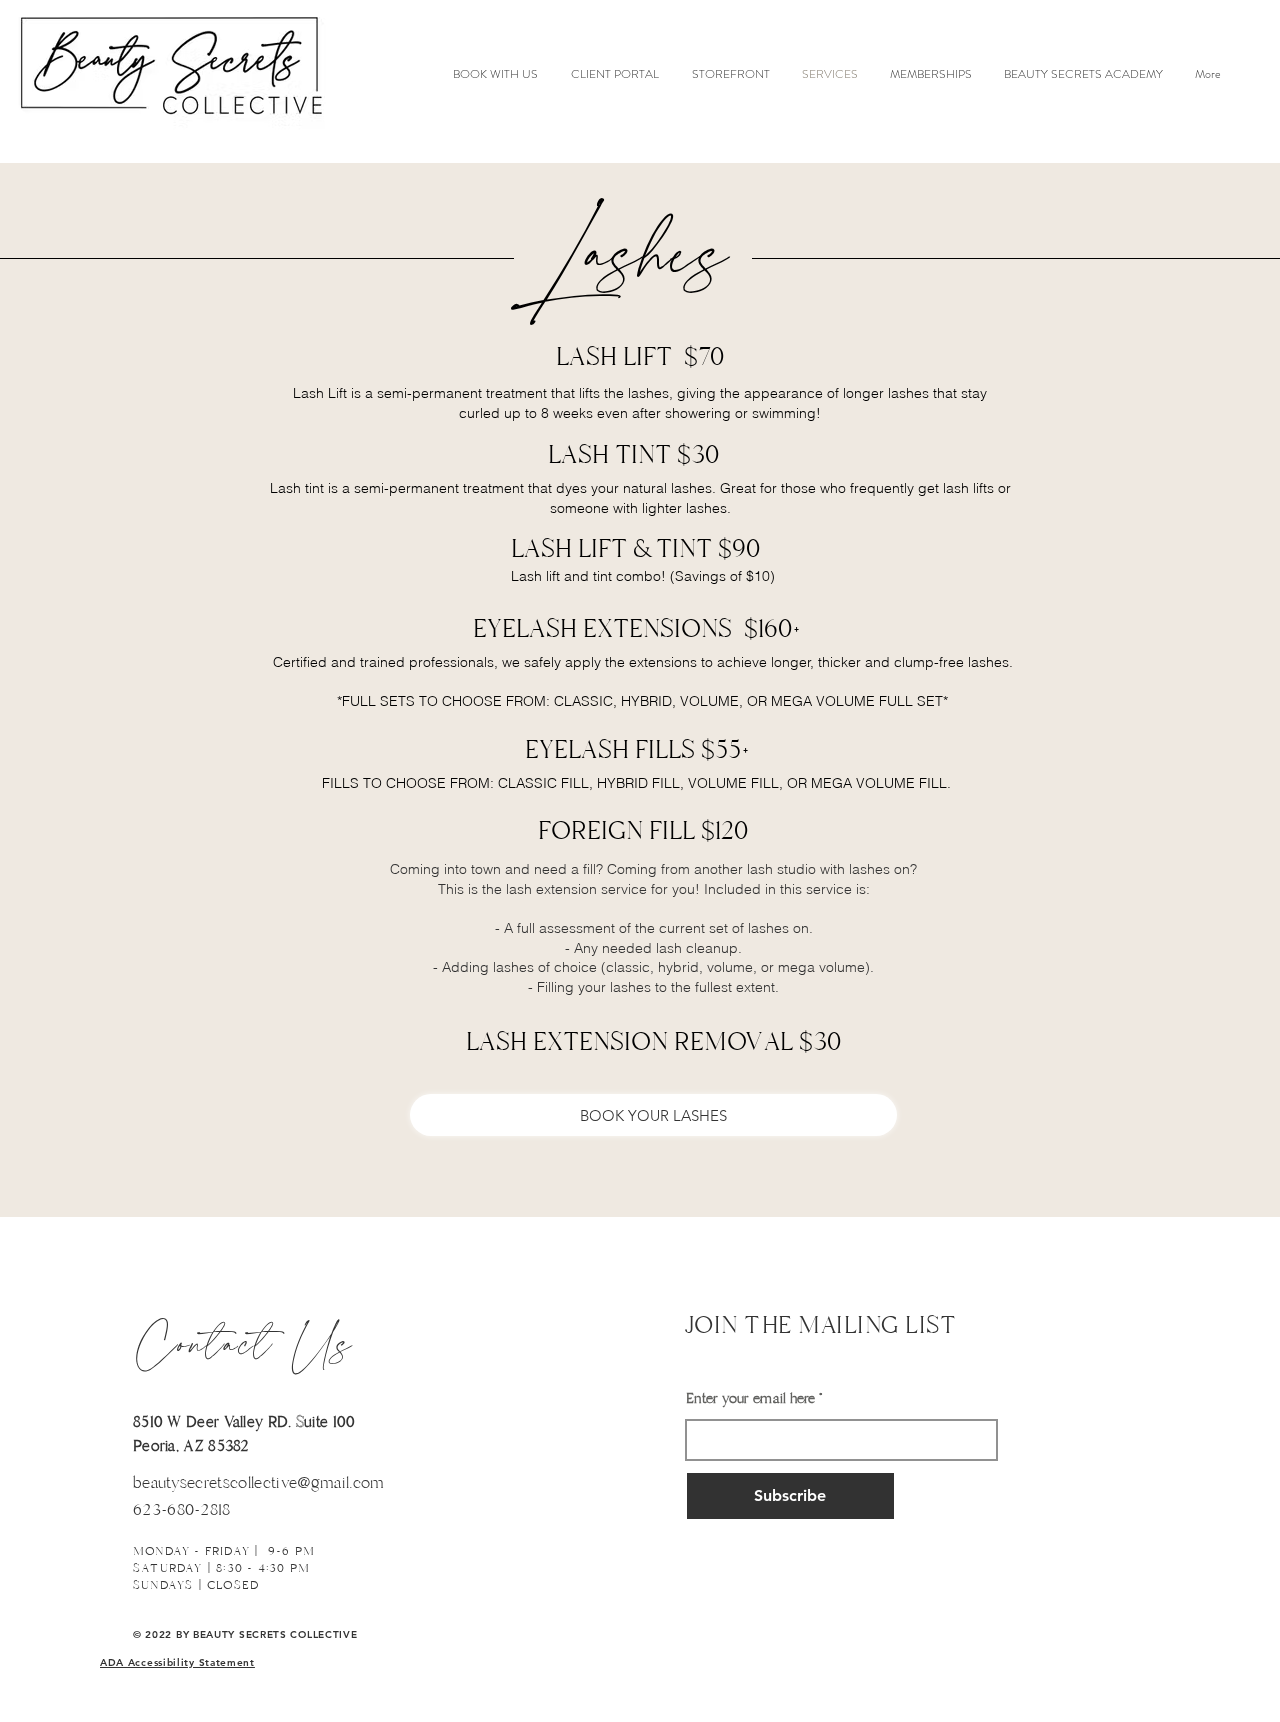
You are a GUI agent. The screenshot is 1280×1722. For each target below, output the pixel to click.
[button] (177, 1662)
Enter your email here (750, 1399)
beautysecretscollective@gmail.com (259, 1483)
